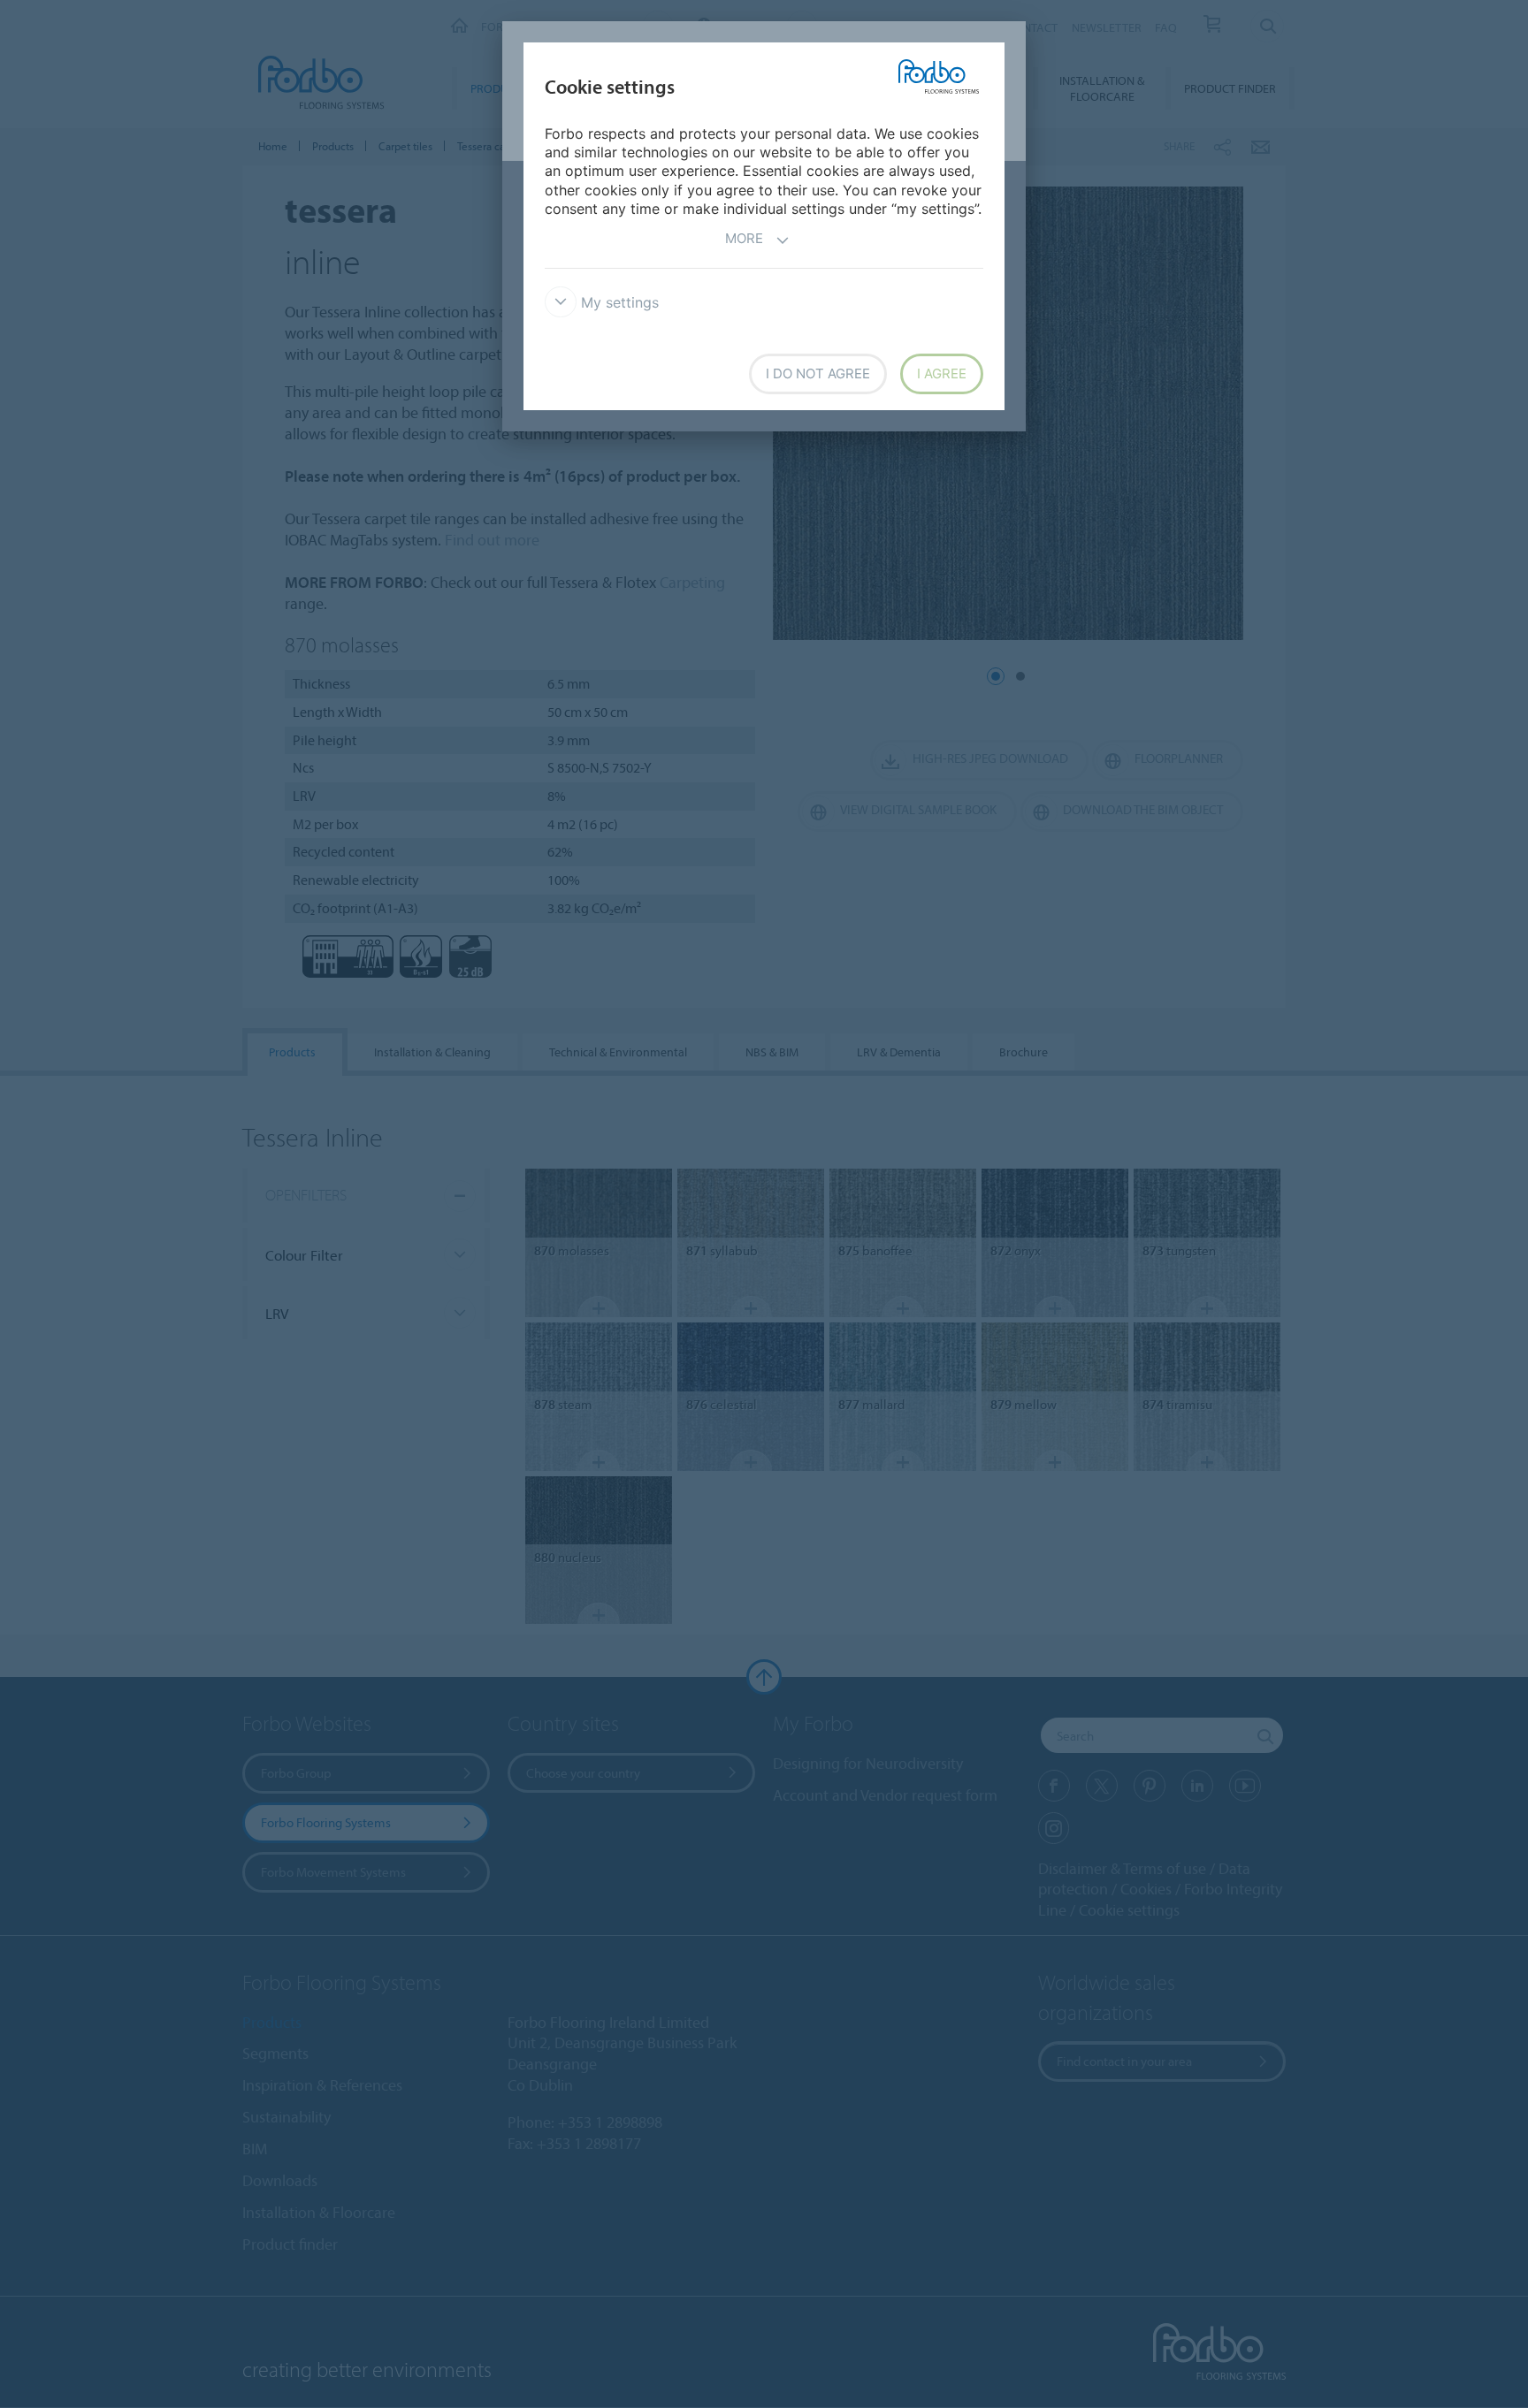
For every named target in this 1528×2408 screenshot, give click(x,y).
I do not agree (818, 373)
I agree (942, 373)
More (744, 238)
